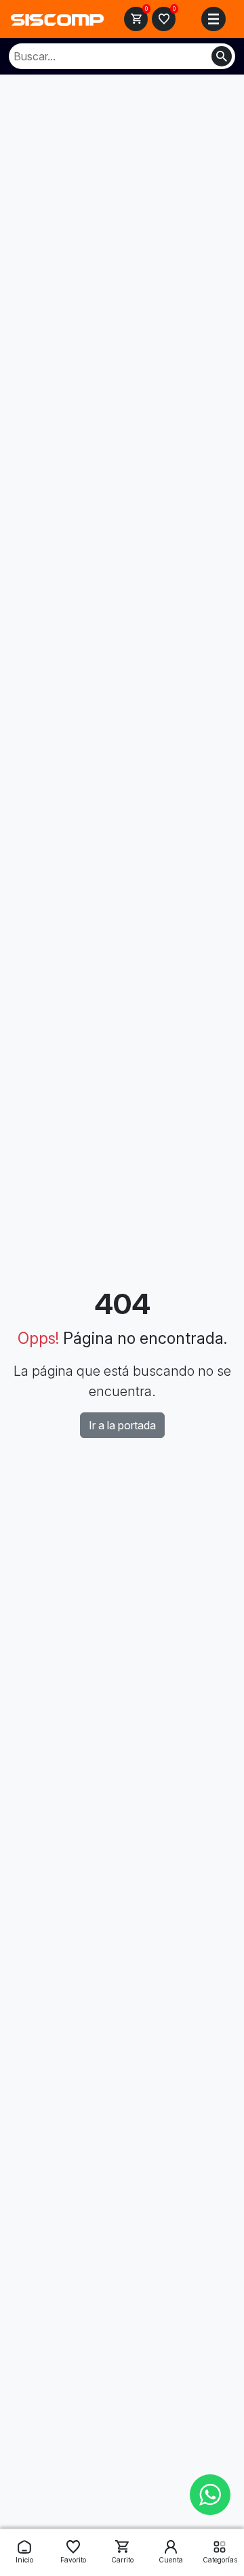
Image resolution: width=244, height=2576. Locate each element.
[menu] (213, 19)
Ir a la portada (122, 1425)
